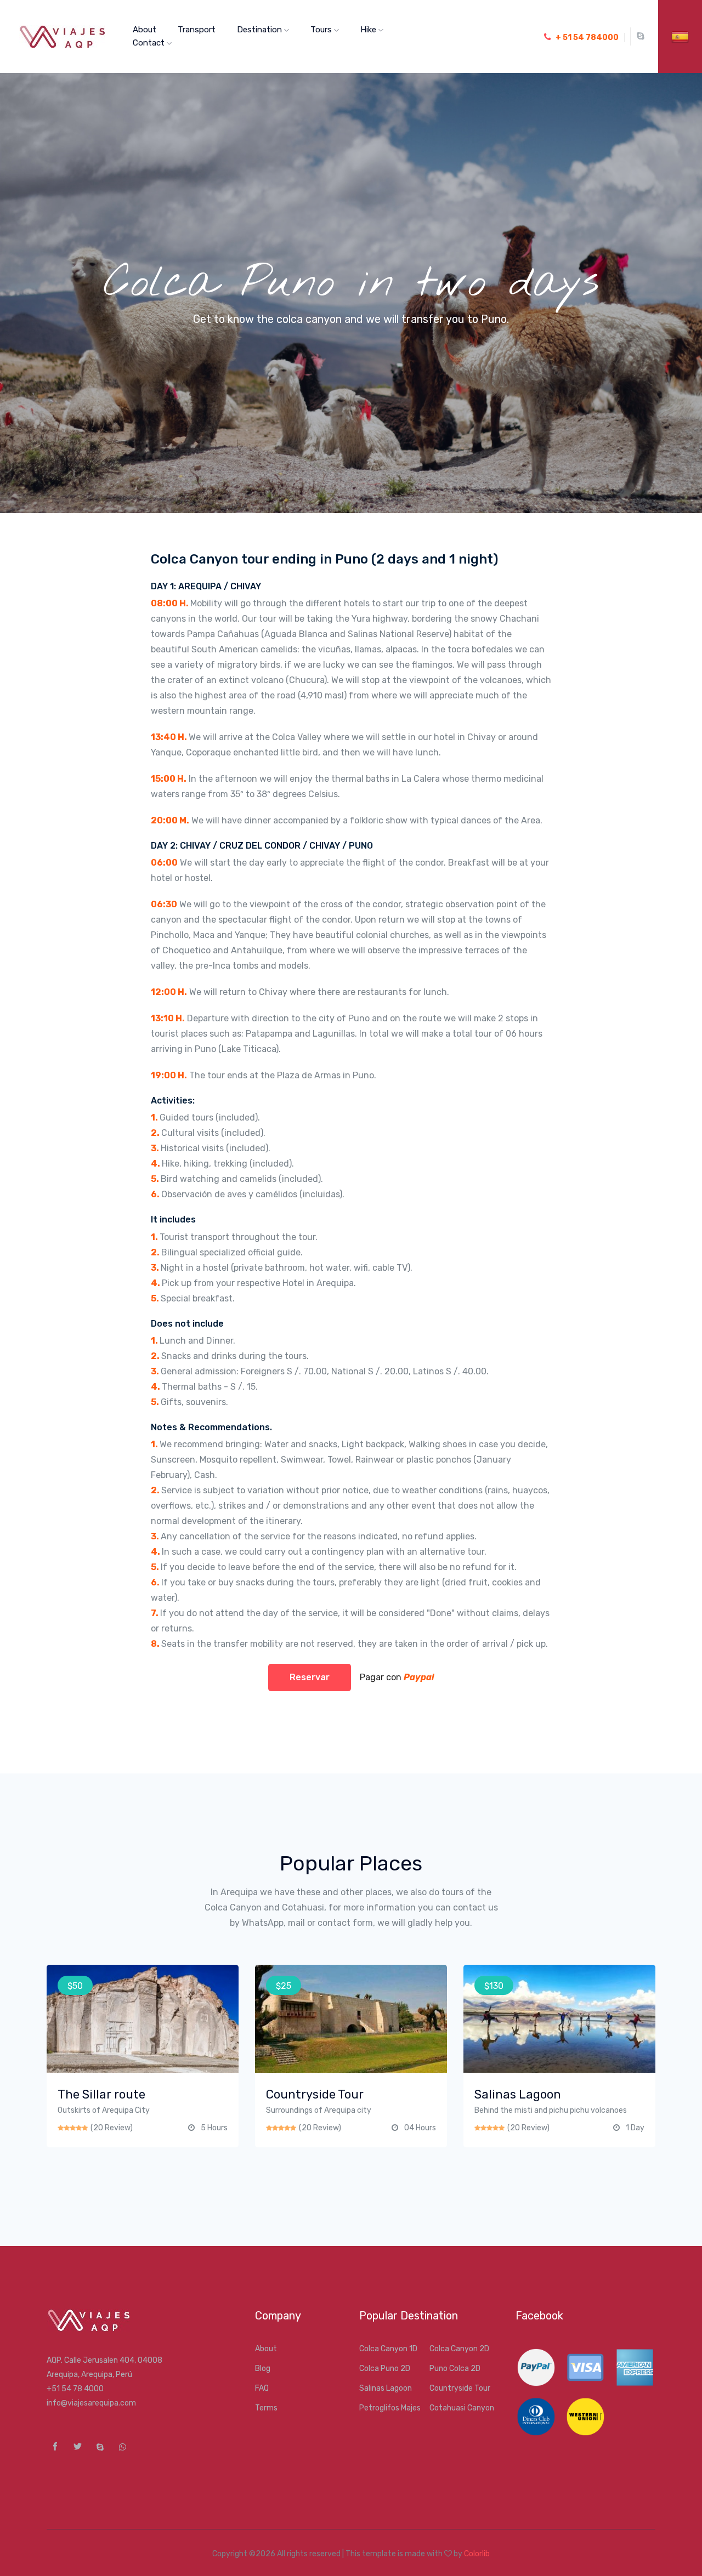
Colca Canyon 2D (459, 2349)
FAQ (262, 2388)
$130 (494, 1986)
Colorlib (477, 2554)
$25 (284, 1986)
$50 (75, 1986)
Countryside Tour (460, 2388)
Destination (261, 30)
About (145, 30)
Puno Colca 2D (455, 2369)
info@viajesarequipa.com (91, 2403)
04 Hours (420, 2128)
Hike (369, 30)
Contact (150, 43)
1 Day (635, 2128)
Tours (322, 30)
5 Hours (214, 2128)
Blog (263, 2369)
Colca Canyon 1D (388, 2349)
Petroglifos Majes (390, 2408)
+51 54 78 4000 (75, 2389)
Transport (197, 30)
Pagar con (394, 1677)
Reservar (310, 1677)
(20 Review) (112, 2128)
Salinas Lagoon (386, 2388)
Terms (266, 2408)
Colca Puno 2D (385, 2369)
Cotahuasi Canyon (462, 2408)
